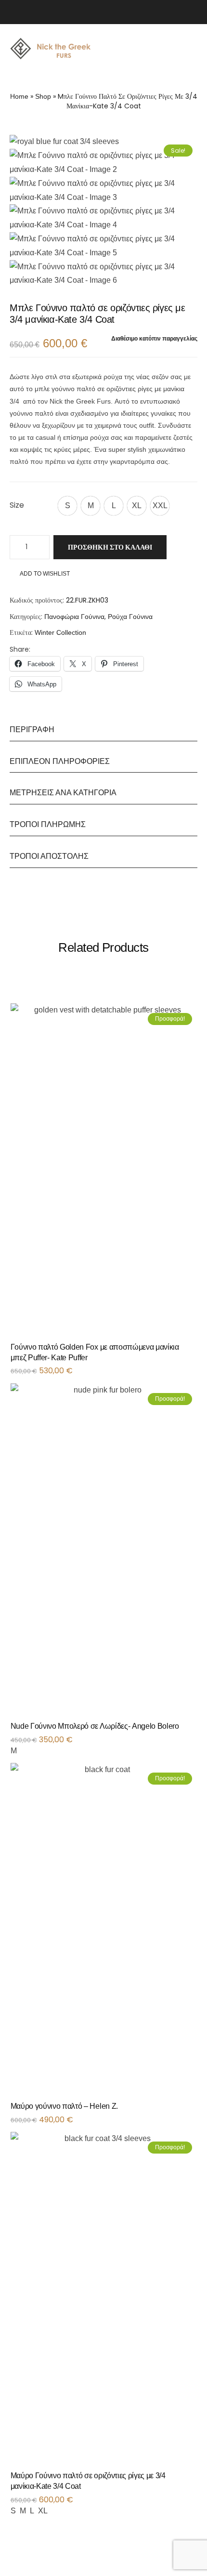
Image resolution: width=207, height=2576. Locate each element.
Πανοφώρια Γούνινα (74, 617)
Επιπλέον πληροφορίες (60, 761)
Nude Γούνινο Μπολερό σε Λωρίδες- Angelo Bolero (95, 1726)
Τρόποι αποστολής (49, 856)
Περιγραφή (32, 729)
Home (19, 96)
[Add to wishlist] (185, 1351)
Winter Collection (60, 632)
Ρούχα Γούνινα (130, 617)
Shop (43, 96)
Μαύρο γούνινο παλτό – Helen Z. (64, 2106)
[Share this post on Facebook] (36, 650)
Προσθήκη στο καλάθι (110, 547)
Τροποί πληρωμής (48, 824)
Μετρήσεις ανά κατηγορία (63, 793)
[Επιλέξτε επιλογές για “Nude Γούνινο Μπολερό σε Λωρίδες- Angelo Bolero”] (194, 1730)
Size (17, 505)
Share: (20, 649)
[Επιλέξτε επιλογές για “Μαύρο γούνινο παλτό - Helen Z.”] (194, 2110)
